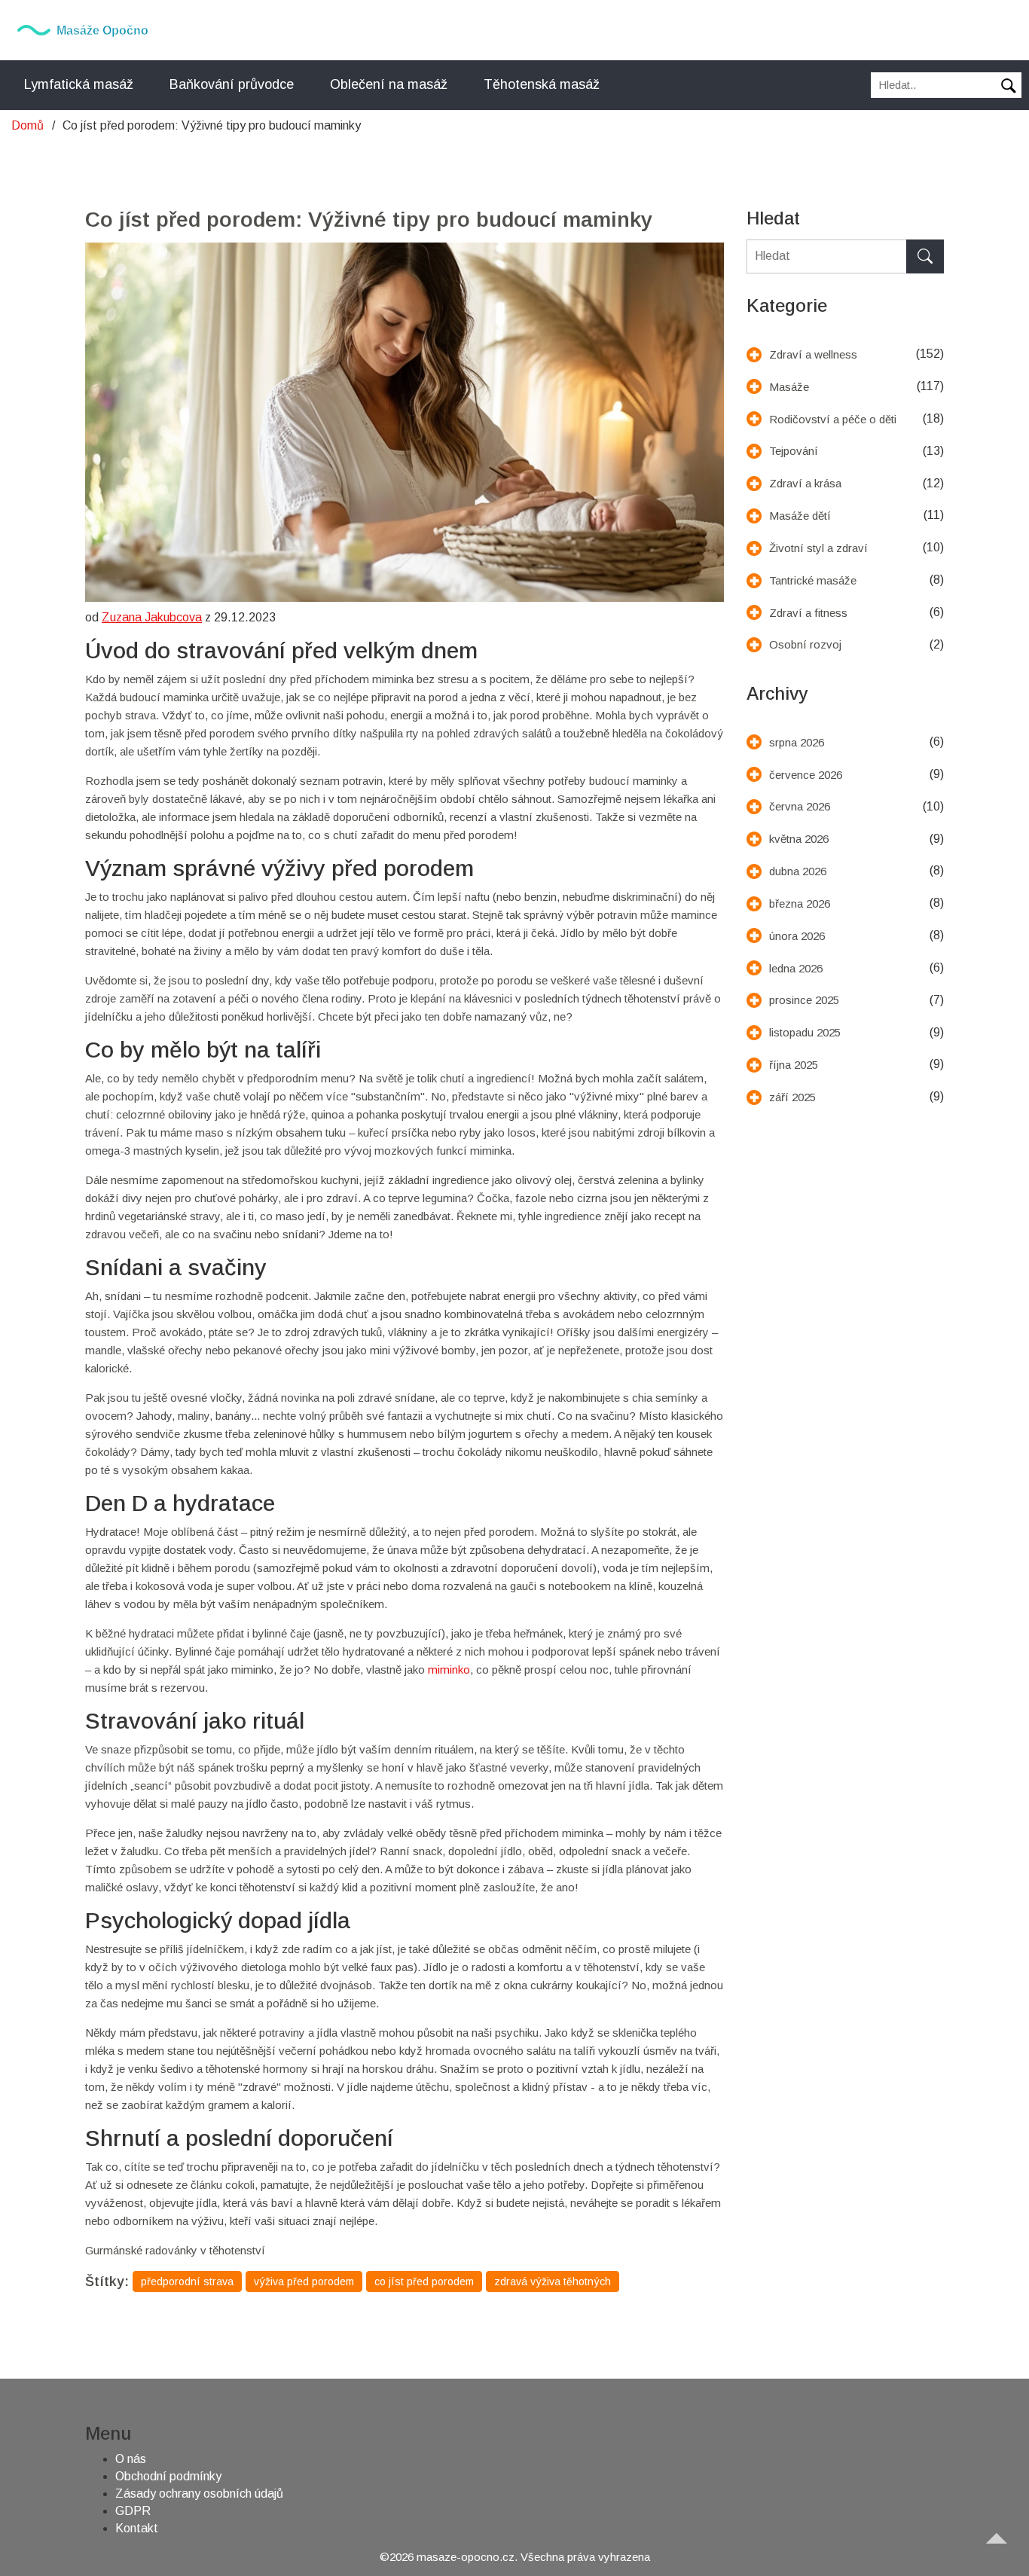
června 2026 (800, 806)
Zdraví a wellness (813, 354)
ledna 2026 (796, 968)
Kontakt (137, 2528)
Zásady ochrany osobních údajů (199, 2494)
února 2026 (797, 936)
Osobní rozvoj (805, 644)
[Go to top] (1003, 2550)
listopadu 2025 (805, 1032)
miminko (449, 1670)
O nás (131, 2459)
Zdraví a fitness (808, 613)
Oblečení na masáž (389, 84)
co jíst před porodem (424, 2281)
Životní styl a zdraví (818, 548)
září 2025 (792, 1097)
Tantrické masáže (813, 580)
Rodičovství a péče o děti (833, 419)
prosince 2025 (804, 1000)
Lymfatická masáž (79, 84)
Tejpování (794, 451)
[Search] (925, 256)
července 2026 (806, 775)
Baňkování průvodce (232, 84)
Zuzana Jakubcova (152, 617)
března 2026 (800, 903)
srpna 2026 (797, 742)
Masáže (789, 387)
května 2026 (799, 839)
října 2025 (794, 1065)
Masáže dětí (800, 516)
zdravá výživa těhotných (553, 2281)
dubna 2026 (798, 871)
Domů (27, 125)
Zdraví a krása (805, 483)
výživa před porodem (304, 2281)
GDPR (133, 2511)
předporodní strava (187, 2281)
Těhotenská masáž (542, 84)
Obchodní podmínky (168, 2476)
